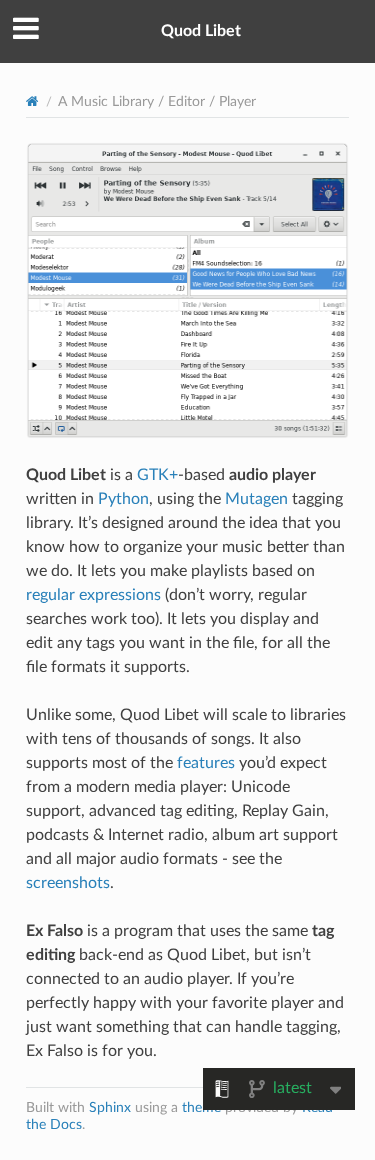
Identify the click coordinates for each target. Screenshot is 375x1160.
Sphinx (110, 1108)
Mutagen (256, 499)
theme (201, 1108)
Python (123, 499)
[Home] (32, 102)
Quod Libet (201, 31)
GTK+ (157, 475)
